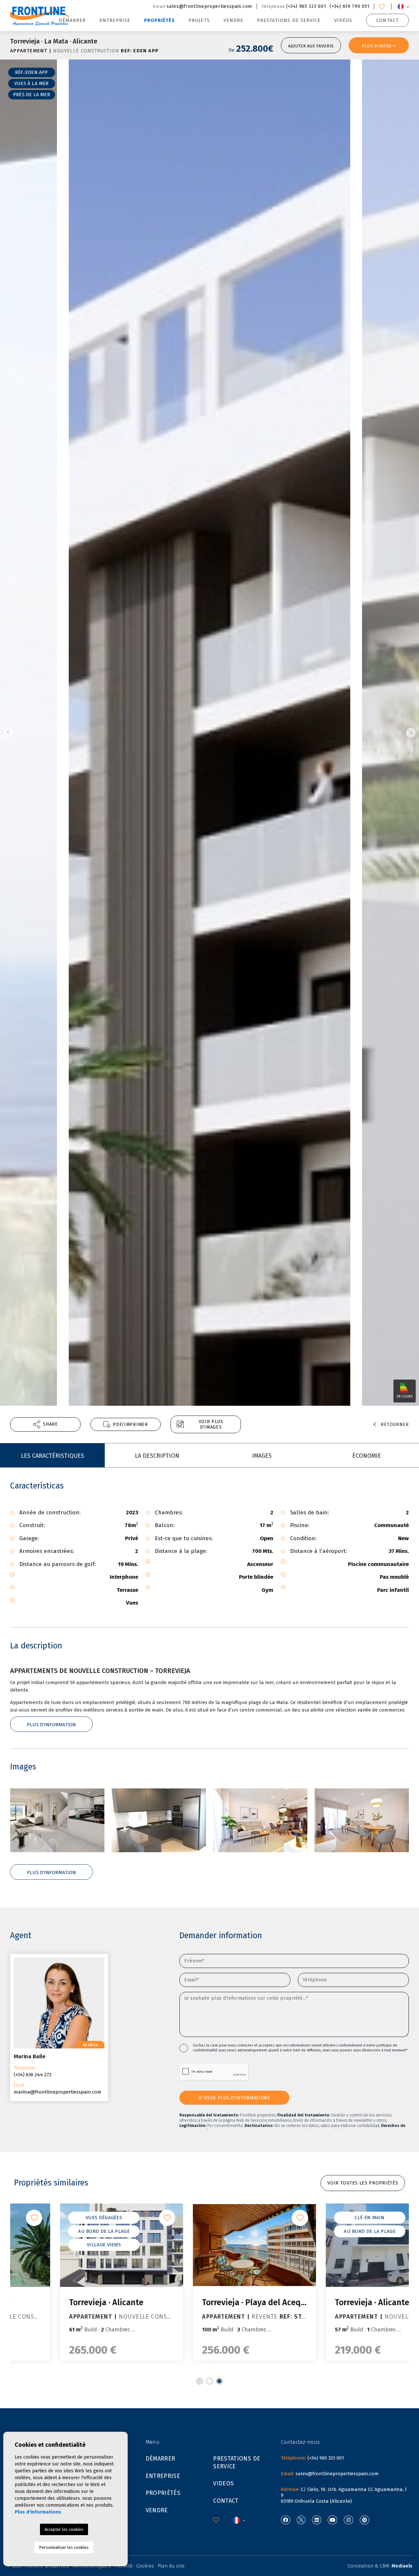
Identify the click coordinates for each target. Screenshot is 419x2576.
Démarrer (72, 20)
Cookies (145, 2566)
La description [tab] (157, 1456)
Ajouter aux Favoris (311, 46)
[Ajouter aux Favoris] (122, 2218)
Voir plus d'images (211, 1424)
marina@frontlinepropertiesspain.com (58, 2092)
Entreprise (115, 20)
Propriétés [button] (160, 20)
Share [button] (50, 1424)
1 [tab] (200, 2381)
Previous (7, 733)
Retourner (395, 1425)
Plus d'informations (38, 2512)
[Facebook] (286, 2520)
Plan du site (171, 2566)
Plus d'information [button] (51, 1872)
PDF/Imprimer (130, 1425)
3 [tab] (219, 2381)
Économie (367, 1456)
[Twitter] (301, 2520)
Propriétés (163, 2493)
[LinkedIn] (317, 2520)
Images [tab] (262, 1456)
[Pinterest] (364, 2520)
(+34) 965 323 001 (306, 6)
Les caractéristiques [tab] (53, 1456)
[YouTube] (332, 2520)
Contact (387, 20)
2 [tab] (209, 2381)
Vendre (233, 20)
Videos (223, 2483)
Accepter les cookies (64, 2529)
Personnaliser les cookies (64, 2547)
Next (412, 733)
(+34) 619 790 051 (349, 6)
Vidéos (343, 20)
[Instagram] (348, 2520)
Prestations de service (289, 20)
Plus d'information (51, 1725)
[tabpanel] (77, 2282)
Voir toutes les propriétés (363, 2183)
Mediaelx (402, 2566)
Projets (199, 20)
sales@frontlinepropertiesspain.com (209, 6)
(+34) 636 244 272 (33, 2075)
